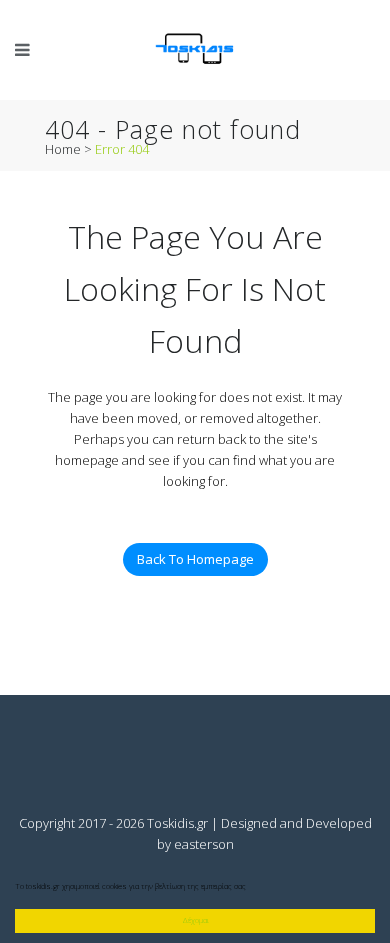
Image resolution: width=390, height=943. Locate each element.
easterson (204, 844)
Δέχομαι (195, 920)
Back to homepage (195, 559)
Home (63, 149)
